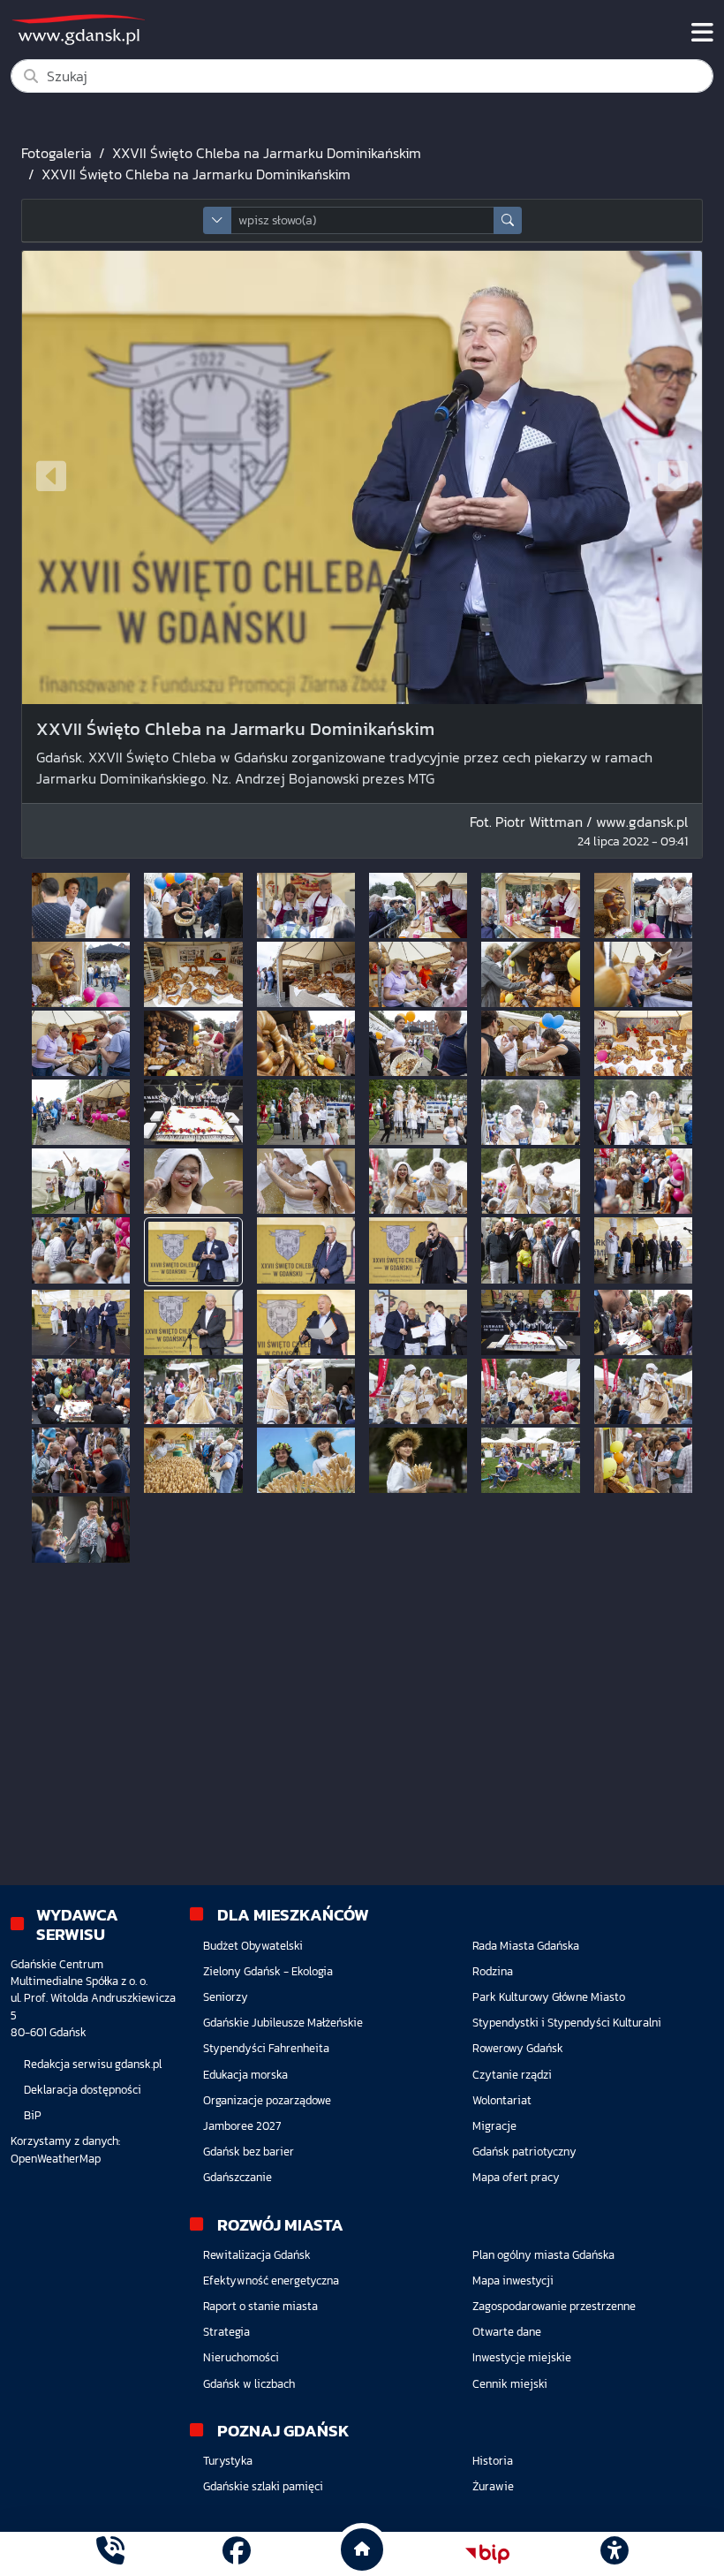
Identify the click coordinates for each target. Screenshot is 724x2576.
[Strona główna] (110, 2553)
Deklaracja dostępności (83, 2090)
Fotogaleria (57, 153)
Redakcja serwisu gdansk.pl (93, 2064)
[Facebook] (237, 2553)
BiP (33, 2115)
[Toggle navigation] (702, 33)
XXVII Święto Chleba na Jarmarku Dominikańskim (267, 153)
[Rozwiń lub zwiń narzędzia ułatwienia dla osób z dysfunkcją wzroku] (614, 2554)
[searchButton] (508, 220)
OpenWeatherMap (56, 2159)
